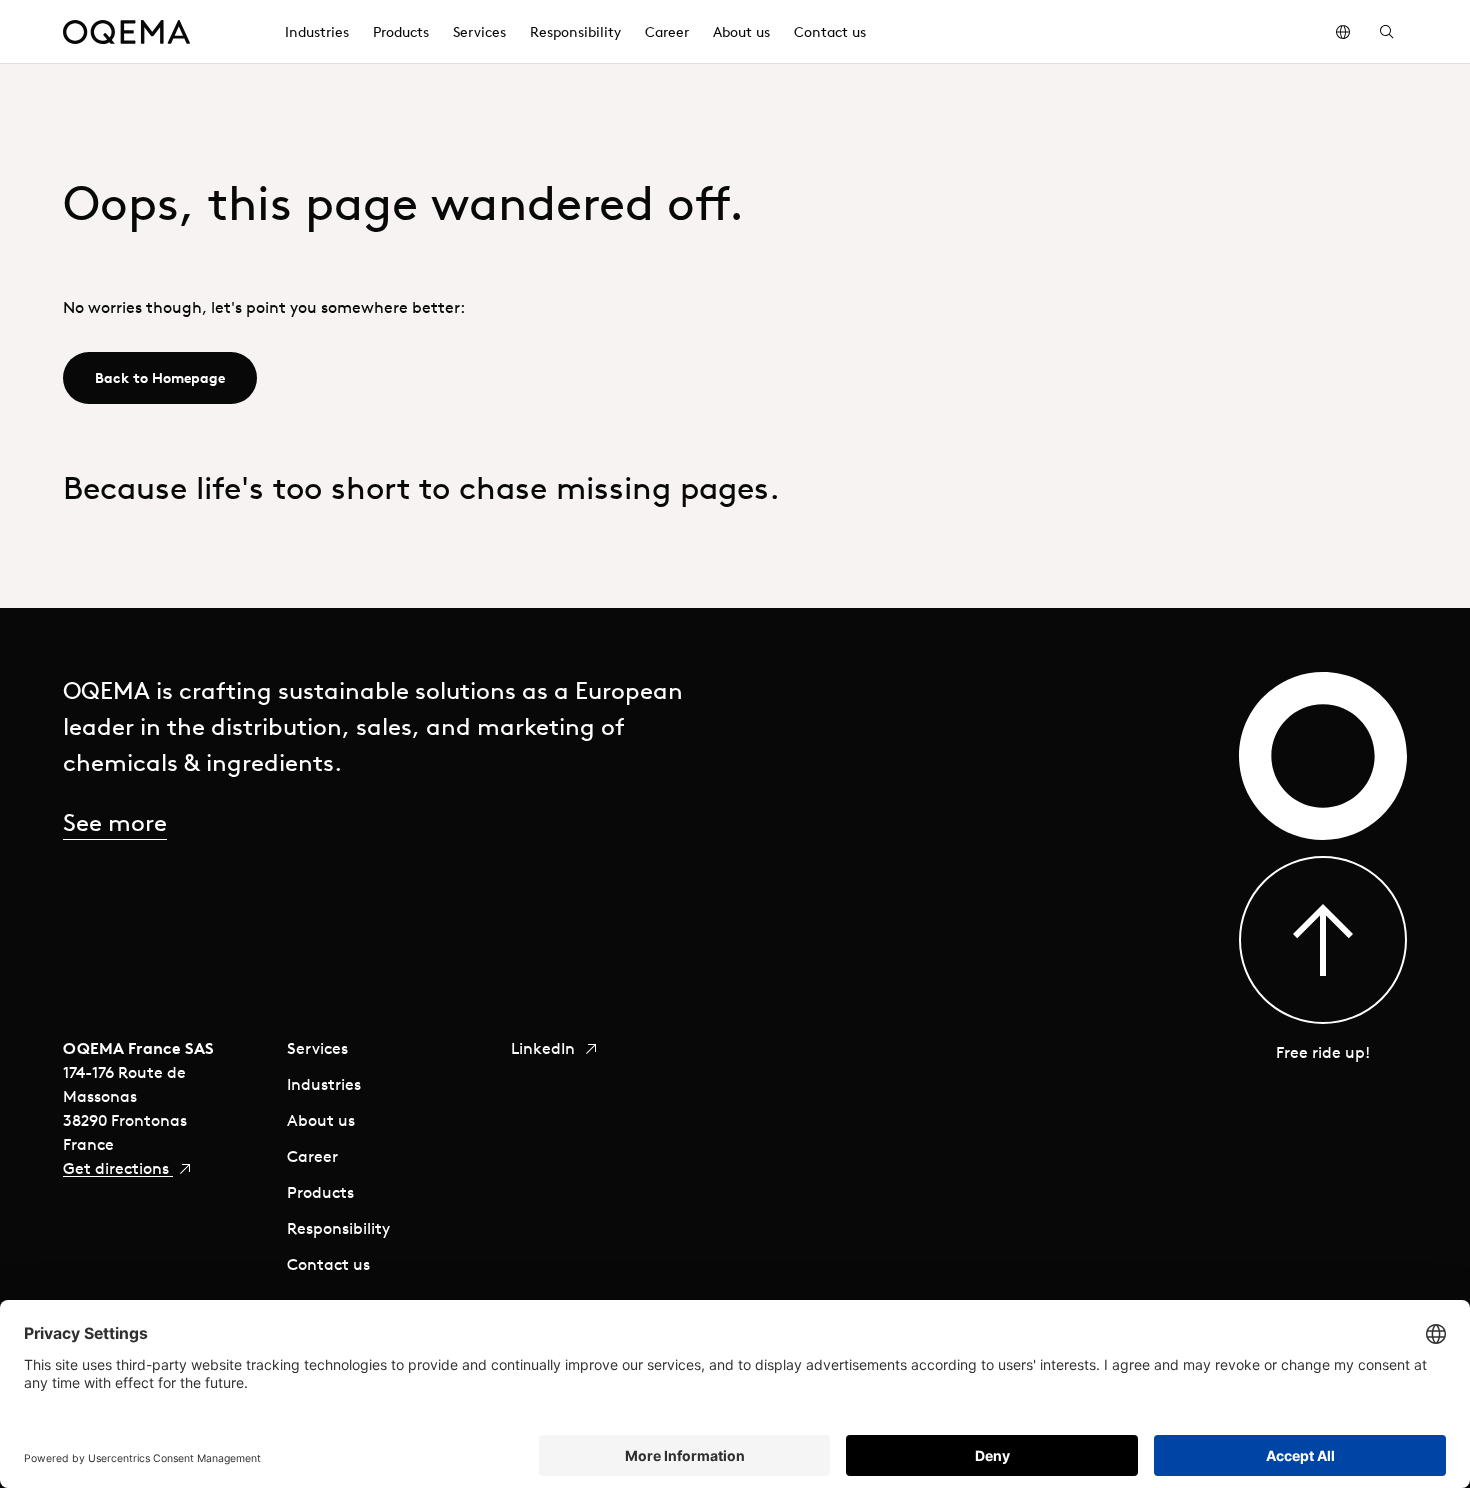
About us (321, 1120)
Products (320, 1192)
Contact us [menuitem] (830, 32)
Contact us (328, 1264)
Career (312, 1156)
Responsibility (338, 1228)
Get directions (118, 1168)
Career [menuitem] (667, 32)
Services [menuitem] (479, 32)
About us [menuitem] (741, 32)
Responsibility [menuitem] (575, 32)
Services (317, 1048)
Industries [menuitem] (317, 32)
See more (115, 822)
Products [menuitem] (401, 32)
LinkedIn (545, 1048)
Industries (324, 1084)
